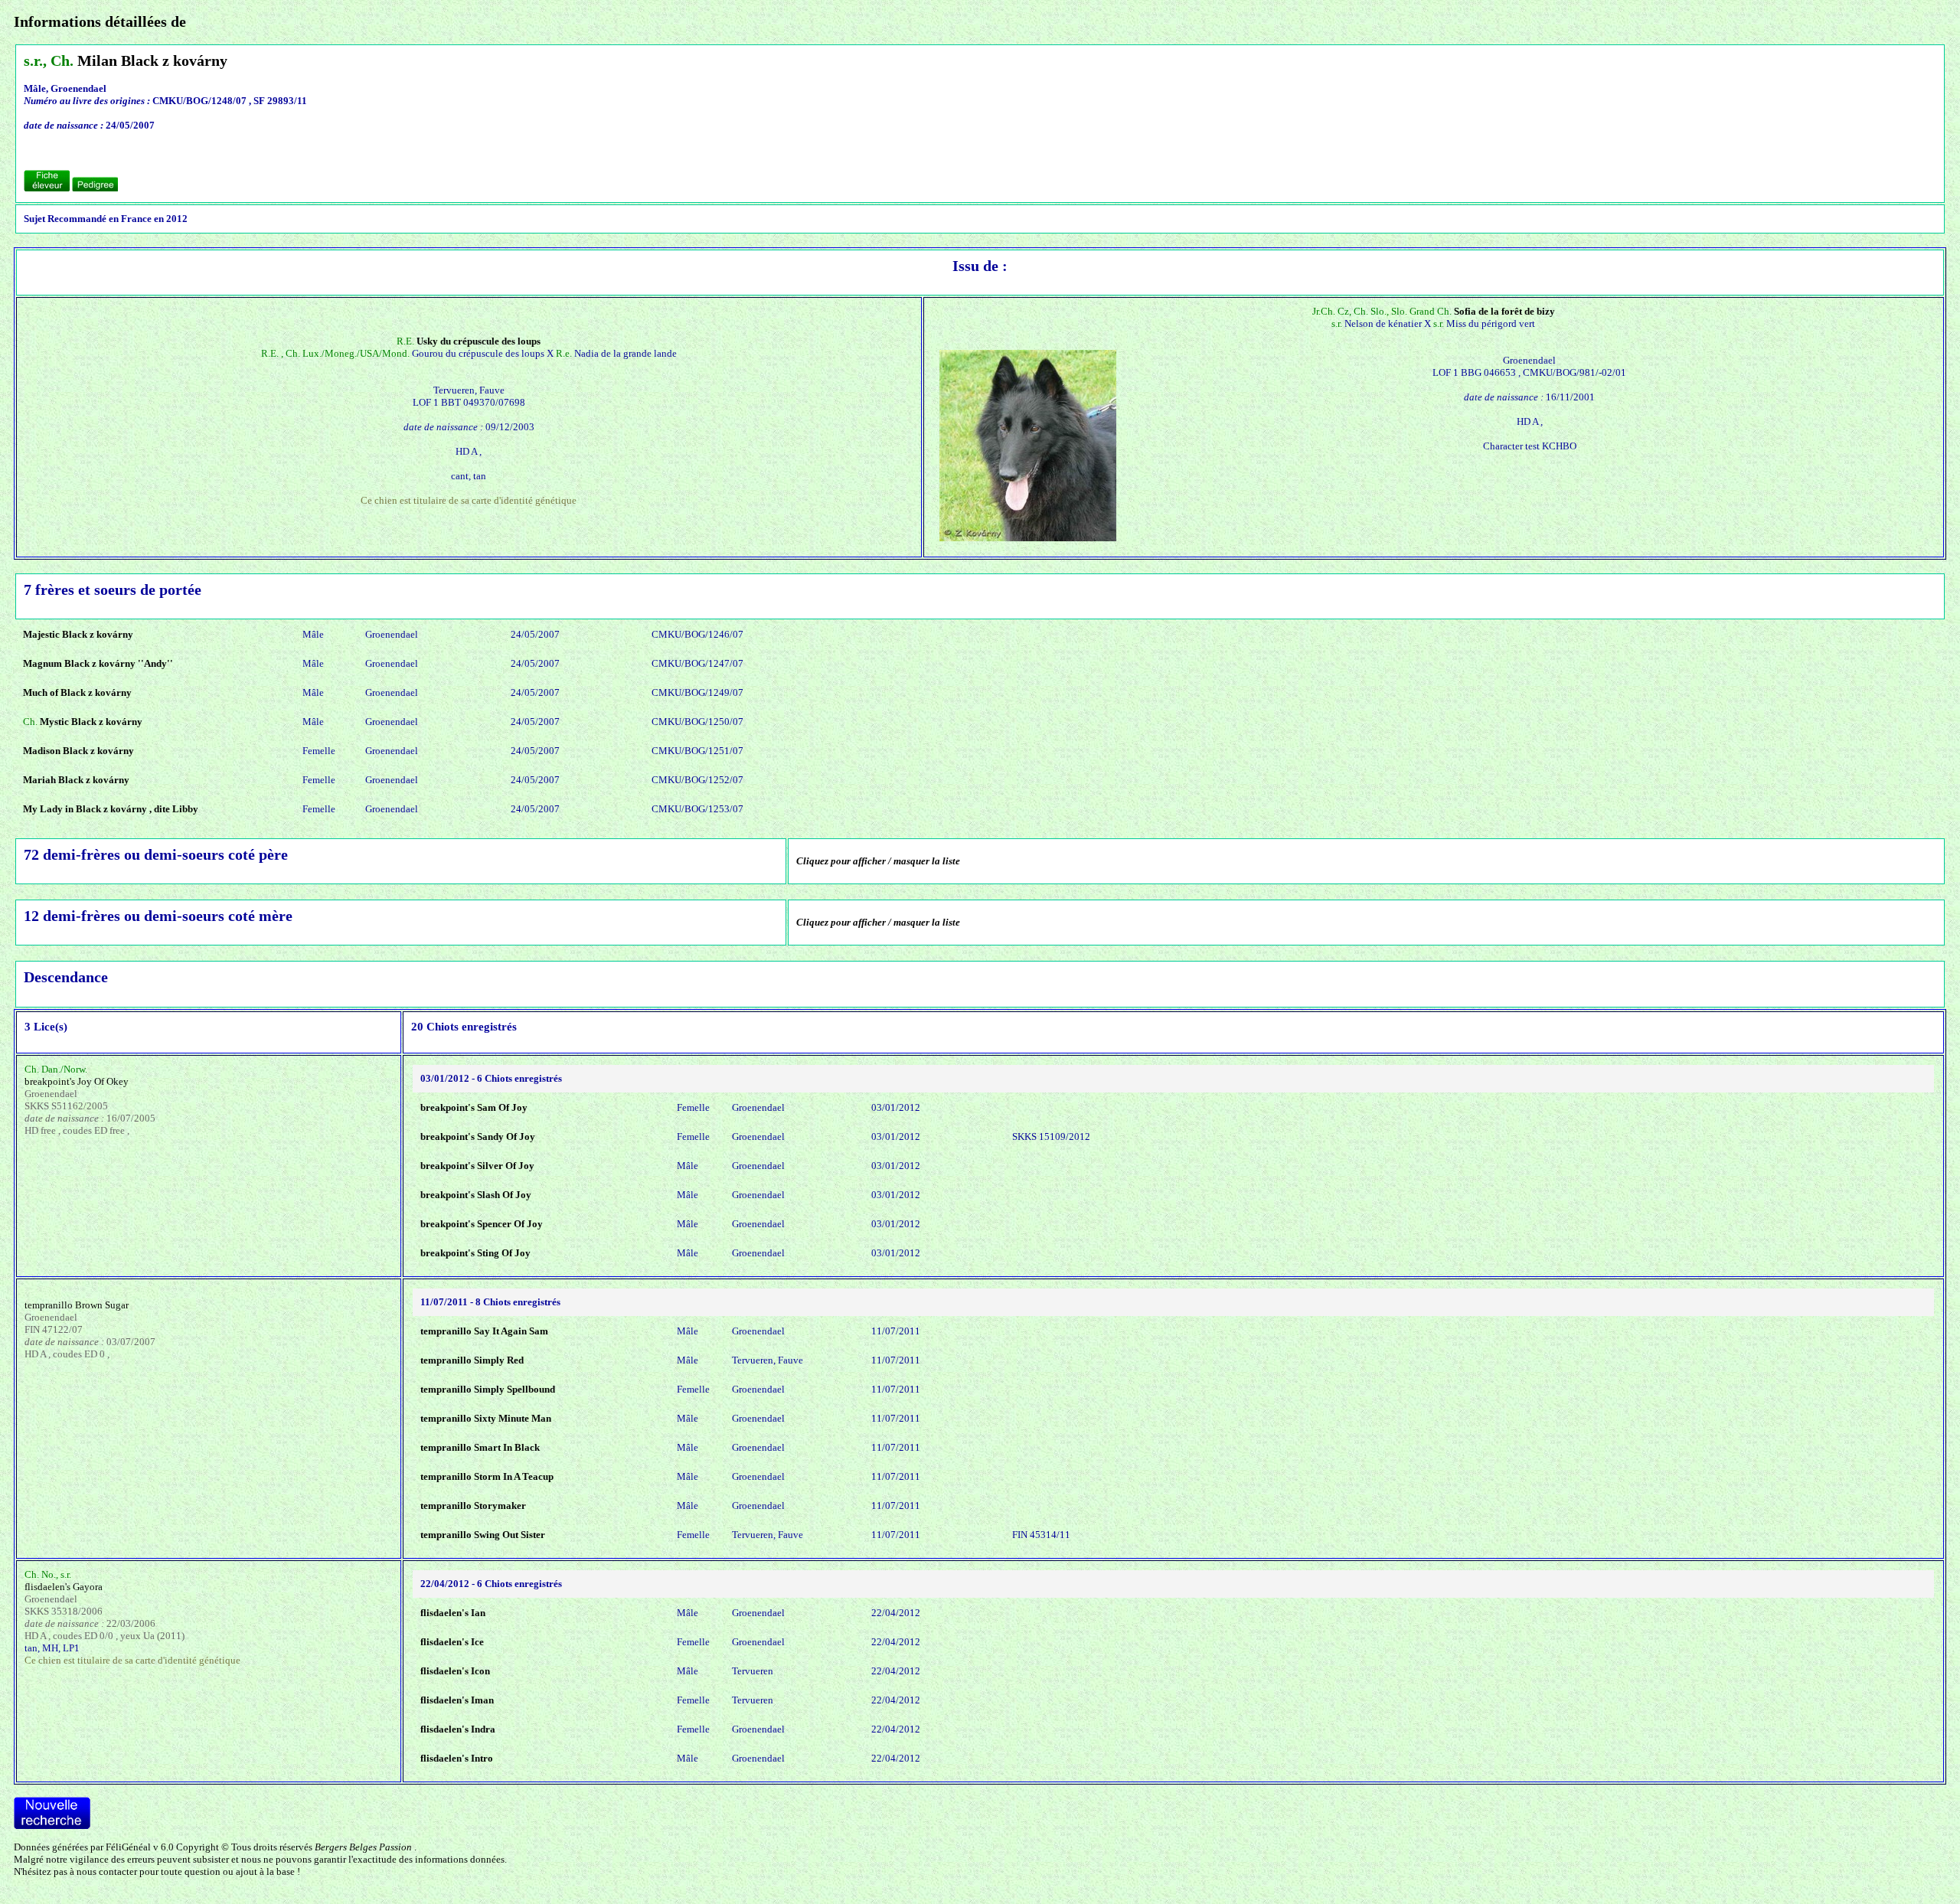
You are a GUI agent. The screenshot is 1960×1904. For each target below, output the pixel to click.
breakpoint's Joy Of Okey (77, 1081)
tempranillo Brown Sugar (77, 1305)
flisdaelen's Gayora (64, 1587)
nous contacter (107, 1871)
